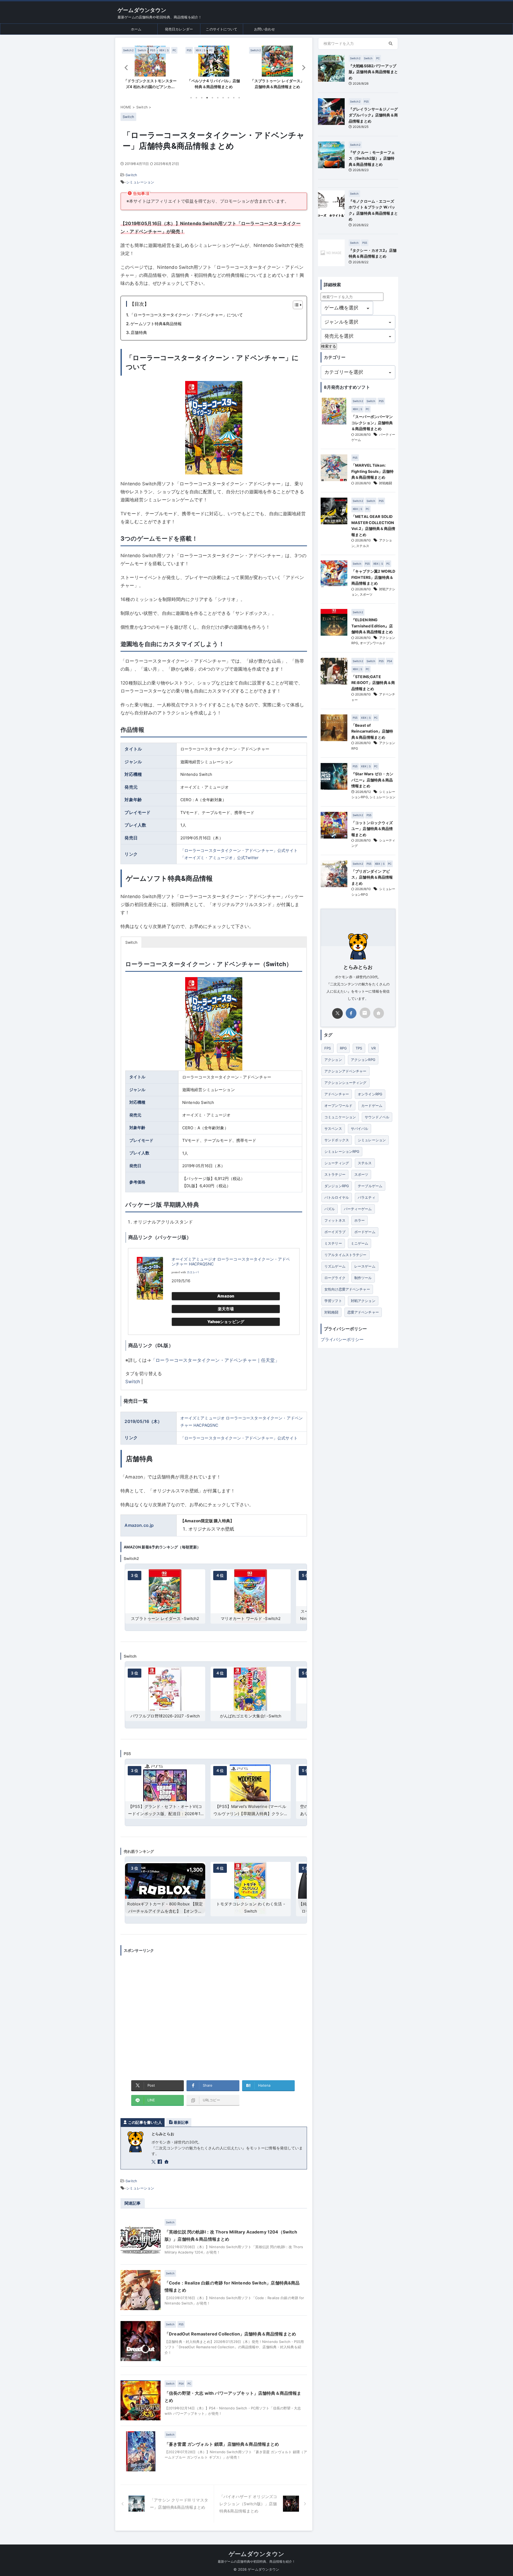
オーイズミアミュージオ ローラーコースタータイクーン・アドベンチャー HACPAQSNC (231, 1262)
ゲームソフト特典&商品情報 (156, 324)
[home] (167, 2162)
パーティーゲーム (358, 1209)
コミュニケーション (340, 1117)
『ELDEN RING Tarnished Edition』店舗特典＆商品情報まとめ (372, 626)
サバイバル (360, 1128)
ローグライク (335, 1278)
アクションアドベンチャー (345, 1071)
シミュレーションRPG (342, 1151)
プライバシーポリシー (342, 1339)
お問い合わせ (265, 29)
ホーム (136, 29)
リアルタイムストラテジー (345, 1255)
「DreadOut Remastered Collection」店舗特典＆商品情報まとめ (230, 2334)
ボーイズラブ (335, 1232)
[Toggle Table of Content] (295, 305)
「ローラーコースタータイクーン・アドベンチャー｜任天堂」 (215, 1360)
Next (302, 67)
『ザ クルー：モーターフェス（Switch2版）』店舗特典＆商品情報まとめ (372, 158)
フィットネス (335, 1220)
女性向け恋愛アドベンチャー (347, 1289)
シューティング (337, 1163)
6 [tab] (218, 98)
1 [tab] (191, 98)
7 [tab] (223, 98)
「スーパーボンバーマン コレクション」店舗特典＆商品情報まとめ (372, 423)
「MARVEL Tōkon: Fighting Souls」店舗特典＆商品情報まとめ (373, 471)
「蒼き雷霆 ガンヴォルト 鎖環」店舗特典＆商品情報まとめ (222, 2444)
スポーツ (366, 594)
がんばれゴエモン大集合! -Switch (165, 1716)
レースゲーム (365, 1266)
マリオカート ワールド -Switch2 (165, 1619)
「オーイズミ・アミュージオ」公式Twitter (219, 858)
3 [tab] (202, 98)
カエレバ (193, 1272)
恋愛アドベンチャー (363, 1312)
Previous (125, 67)
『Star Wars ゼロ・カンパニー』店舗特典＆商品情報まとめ (372, 780)
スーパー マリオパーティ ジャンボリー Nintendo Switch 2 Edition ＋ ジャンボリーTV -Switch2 (251, 1619)
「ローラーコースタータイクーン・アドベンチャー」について (186, 315)
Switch (131, 175)
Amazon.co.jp (139, 1525)
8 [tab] (228, 98)
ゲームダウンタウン (142, 10)
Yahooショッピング (226, 1322)
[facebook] (160, 2162)
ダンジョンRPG (337, 1186)
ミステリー (333, 1243)
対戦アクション (363, 1301)
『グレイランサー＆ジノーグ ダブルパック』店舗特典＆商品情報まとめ (373, 115)
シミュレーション (140, 182)
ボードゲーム (365, 1232)
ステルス (363, 546)
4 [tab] (207, 98)
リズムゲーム (335, 1266)
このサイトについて (221, 29)
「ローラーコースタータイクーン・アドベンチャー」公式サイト (239, 850)
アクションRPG (363, 1060)
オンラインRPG (370, 1094)
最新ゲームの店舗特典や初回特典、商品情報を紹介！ (257, 2561)
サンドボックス (337, 1140)
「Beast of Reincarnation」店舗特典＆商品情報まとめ (372, 731)
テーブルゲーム (370, 1186)
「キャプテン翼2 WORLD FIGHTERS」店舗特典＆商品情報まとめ (373, 577)
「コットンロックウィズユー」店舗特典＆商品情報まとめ (372, 829)
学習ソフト (333, 1301)
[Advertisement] (214, 2014)
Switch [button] (131, 942)
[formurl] (365, 1013)
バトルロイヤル (337, 1197)
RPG (343, 1048)
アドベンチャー (337, 1094)
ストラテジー (335, 1174)
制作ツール (363, 1278)
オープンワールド (373, 643)
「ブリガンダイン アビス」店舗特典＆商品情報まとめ (372, 877)
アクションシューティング (345, 1083)
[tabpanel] (150, 69)
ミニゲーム (360, 1243)
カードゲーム (372, 1106)
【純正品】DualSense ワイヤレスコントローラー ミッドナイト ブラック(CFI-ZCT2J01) (250, 1911)
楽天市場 (226, 1309)
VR (373, 1048)
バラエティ (367, 1197)
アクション (333, 1060)
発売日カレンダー (179, 29)
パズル (330, 1209)
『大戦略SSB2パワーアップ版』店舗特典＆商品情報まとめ (373, 72)
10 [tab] (239, 98)
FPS (328, 1048)
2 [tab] (196, 98)
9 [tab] (234, 98)
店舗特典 (139, 333)
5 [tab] (212, 98)
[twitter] (154, 2162)
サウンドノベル (377, 1117)
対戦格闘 (386, 483)
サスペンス (333, 1128)
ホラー (360, 1220)
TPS (359, 1048)
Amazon (226, 1296)
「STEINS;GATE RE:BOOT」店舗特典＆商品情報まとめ (373, 683)
